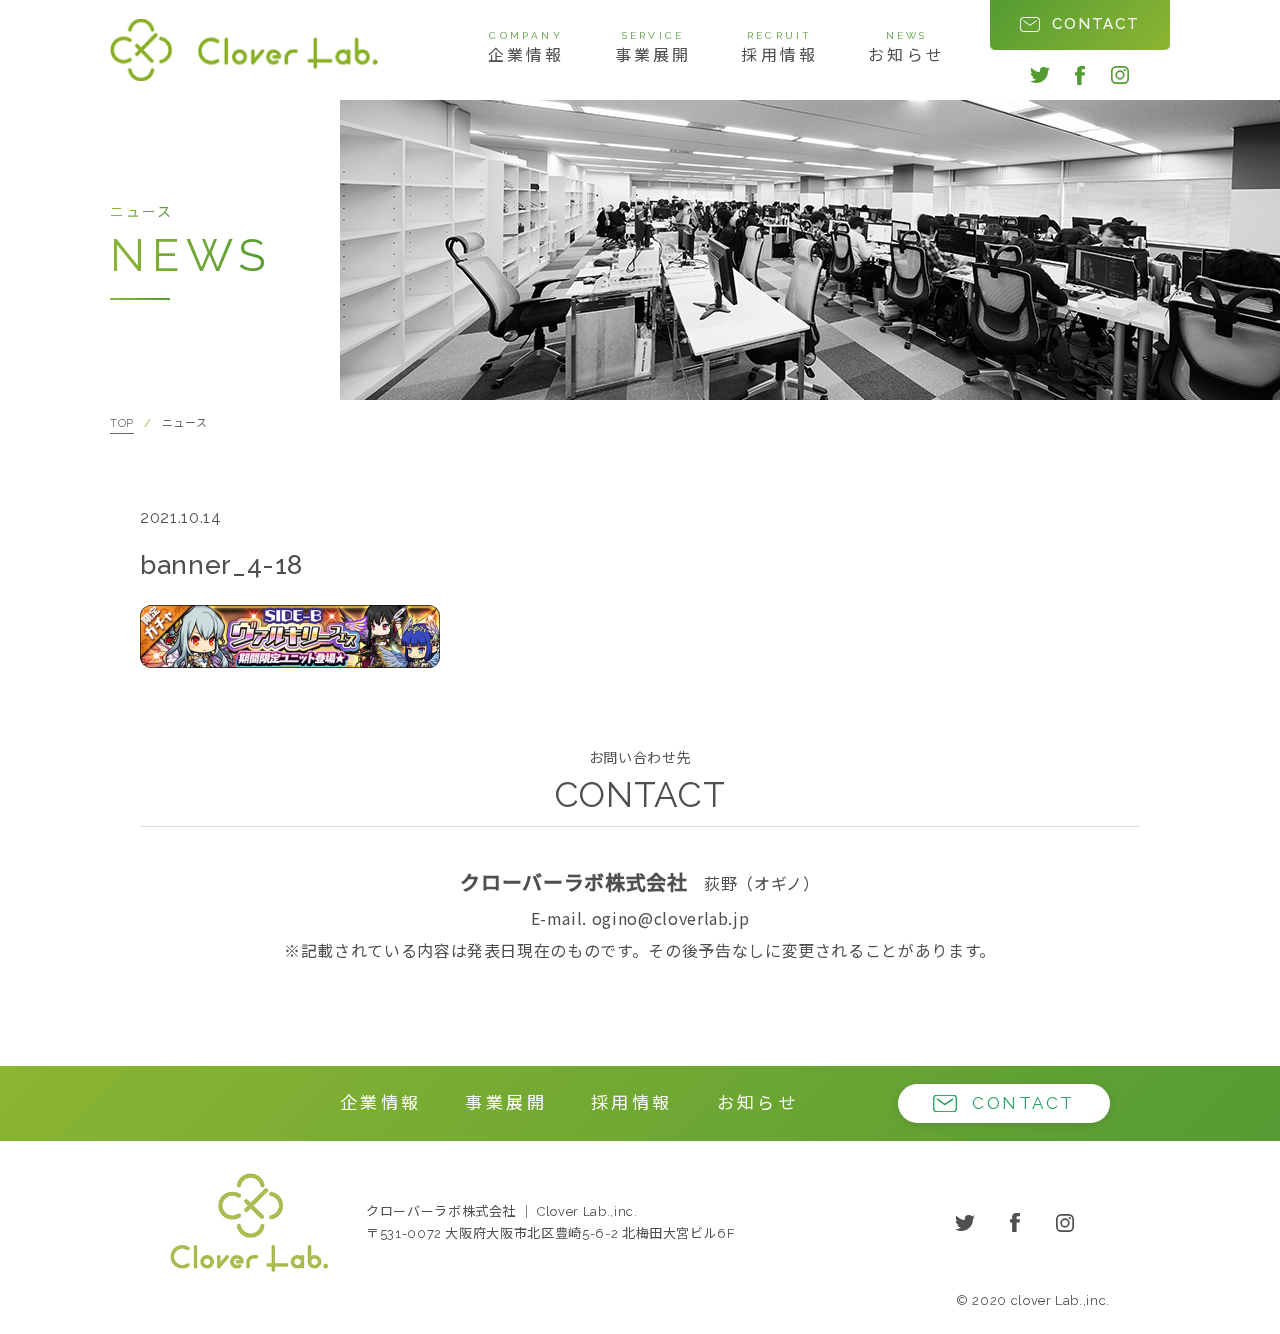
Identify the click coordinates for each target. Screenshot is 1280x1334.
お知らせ (906, 47)
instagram (1120, 75)
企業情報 (526, 47)
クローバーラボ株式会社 (249, 1222)
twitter (1040, 75)
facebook (1080, 75)
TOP (122, 423)
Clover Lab (244, 50)
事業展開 (653, 47)
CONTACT (1096, 24)
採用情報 (779, 47)
